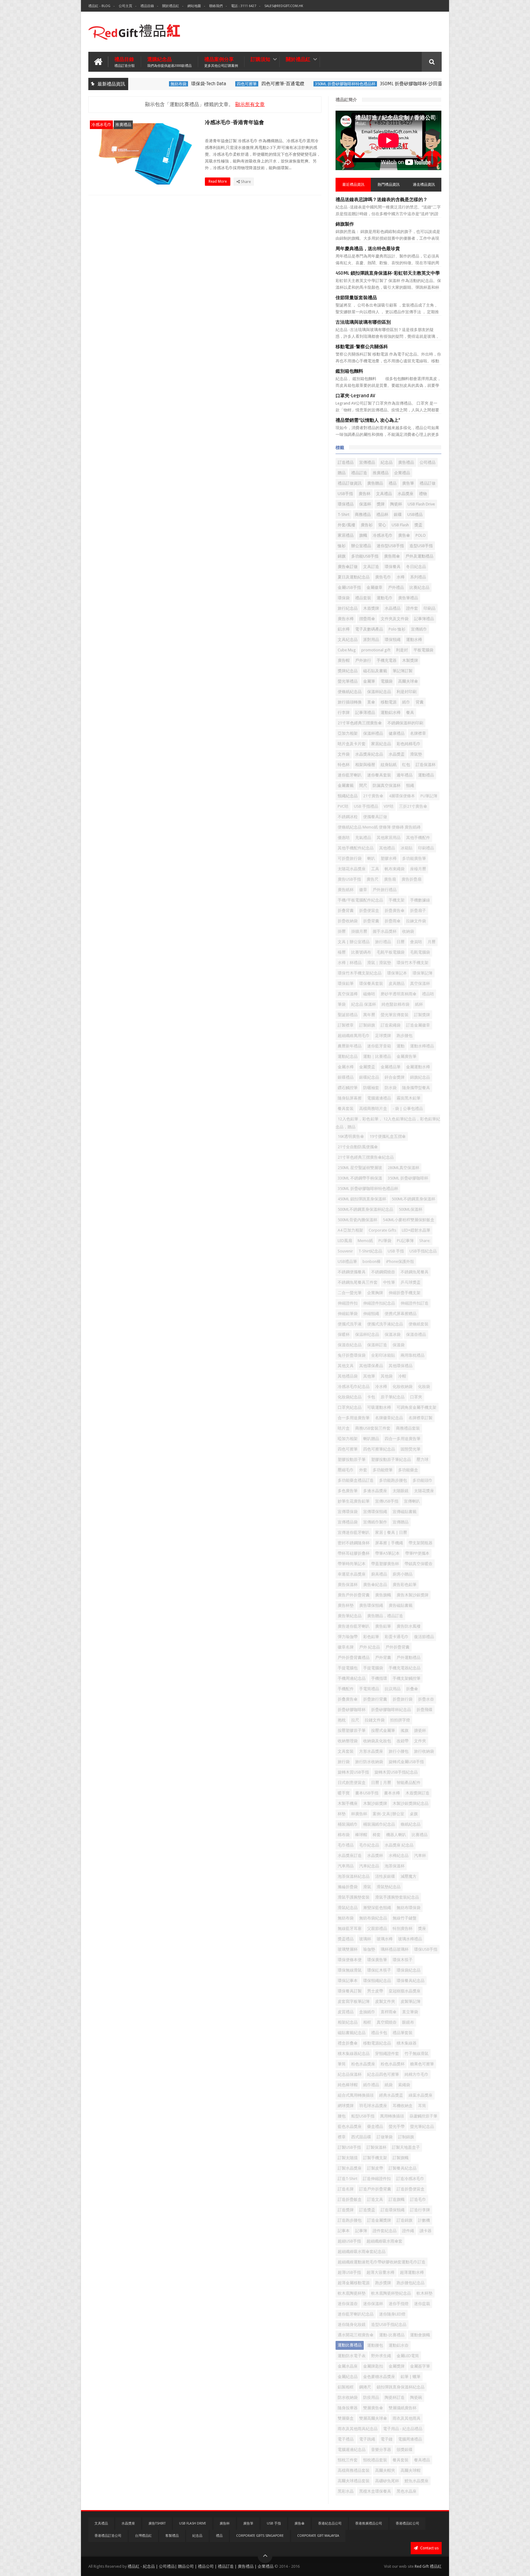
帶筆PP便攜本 (417, 1553)
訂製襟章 (346, 1025)
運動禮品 (426, 775)
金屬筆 (369, 681)
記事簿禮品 (424, 619)
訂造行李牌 (420, 2210)
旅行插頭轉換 (350, 702)
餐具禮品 (422, 2460)
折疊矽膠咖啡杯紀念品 (391, 1710)
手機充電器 (387, 660)
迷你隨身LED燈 (392, 2314)
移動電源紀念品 (377, 2043)
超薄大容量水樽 (380, 2272)
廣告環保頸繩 (371, 1605)
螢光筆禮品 (348, 681)
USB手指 (345, 494)
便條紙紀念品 (350, 692)
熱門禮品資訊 (389, 185)
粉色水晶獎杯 (393, 2064)
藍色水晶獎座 (350, 2126)
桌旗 (414, 1814)
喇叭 (371, 858)
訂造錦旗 (405, 2220)
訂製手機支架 (375, 2158)
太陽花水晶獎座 (352, 869)
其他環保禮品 (401, 1366)
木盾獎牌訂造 (417, 1793)
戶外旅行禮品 (385, 890)
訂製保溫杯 (376, 2147)
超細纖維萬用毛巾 (354, 1036)
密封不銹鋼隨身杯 (354, 1543)
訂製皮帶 (375, 2168)
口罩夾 (416, 1397)
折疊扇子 (418, 911)
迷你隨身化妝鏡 (352, 2324)
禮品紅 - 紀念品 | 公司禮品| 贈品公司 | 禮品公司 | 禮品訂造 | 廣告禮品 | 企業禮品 (201, 2566)
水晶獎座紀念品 (369, 754)
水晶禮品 (393, 608)
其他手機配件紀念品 (356, 848)
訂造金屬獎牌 (379, 2220)
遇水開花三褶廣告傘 (356, 2335)
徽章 (363, 890)
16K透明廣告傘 (351, 1136)
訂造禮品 (346, 462)
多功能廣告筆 (414, 858)
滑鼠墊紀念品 (389, 1887)
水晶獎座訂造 (350, 1856)
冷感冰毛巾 (101, 125)
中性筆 (389, 1282)
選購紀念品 (169, 62)
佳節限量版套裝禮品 (356, 298)
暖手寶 (344, 1793)
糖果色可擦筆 (422, 2064)
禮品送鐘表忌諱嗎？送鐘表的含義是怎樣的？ (382, 200)
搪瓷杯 (420, 1730)
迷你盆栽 (422, 2304)
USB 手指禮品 (366, 806)
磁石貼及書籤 (375, 671)
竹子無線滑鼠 (417, 2054)
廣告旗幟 (383, 1595)
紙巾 (406, 702)
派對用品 (371, 640)
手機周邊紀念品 (352, 1678)
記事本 (344, 2231)
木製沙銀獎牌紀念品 (411, 1803)
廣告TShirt (157, 2523)
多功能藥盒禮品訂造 (356, 1480)
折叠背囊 (346, 911)
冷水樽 (381, 1387)
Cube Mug (347, 650)
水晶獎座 (405, 494)
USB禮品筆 (347, 1261)
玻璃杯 (365, 1939)
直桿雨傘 (389, 2012)
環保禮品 (346, 504)
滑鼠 (367, 1887)
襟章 (342, 2137)
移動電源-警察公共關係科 (362, 347)
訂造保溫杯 (426, 765)
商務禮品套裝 (408, 1428)
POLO (421, 535)
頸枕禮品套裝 (375, 2460)
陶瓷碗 (416, 2397)
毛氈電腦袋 (420, 952)
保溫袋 (399, 1345)
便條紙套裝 (419, 1324)
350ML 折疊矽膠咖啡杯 (408, 1178)
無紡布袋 (148, 84)
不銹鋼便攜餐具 (352, 1272)
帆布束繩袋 (395, 869)
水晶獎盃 (397, 754)
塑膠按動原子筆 (352, 1459)
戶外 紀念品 (370, 1647)
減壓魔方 (409, 1876)
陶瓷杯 (396, 504)
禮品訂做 (428, 483)
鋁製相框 (346, 2387)
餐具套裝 (401, 2460)
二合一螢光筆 (350, 1293)
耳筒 (422, 2106)
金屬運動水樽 (418, 1067)
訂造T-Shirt (348, 2179)
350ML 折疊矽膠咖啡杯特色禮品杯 (315, 84)
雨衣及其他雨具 (407, 2418)
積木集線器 (407, 2043)
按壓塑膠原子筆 (352, 1730)
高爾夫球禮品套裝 (354, 2481)
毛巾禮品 (346, 1845)
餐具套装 (346, 1109)
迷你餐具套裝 (379, 775)
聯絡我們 (216, 6)
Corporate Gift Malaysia (318, 2536)
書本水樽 (392, 1793)
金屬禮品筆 (391, 1067)
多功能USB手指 (365, 556)
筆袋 (342, 1004)
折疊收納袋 (348, 921)
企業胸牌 (375, 1293)
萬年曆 (369, 1015)
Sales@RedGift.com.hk (284, 6)
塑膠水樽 (389, 858)
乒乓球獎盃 (411, 1282)
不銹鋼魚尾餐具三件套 (358, 1282)
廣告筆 (408, 483)
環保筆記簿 (422, 973)
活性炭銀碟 (385, 1876)
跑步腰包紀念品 (411, 2283)
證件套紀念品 (385, 2231)
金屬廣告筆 (407, 1056)
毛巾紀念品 (369, 1845)
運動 (401, 1046)
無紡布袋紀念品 (373, 1918)
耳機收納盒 (403, 2106)
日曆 (401, 942)
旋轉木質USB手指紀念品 (396, 1772)
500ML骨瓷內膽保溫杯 (357, 1220)
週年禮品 (405, 775)
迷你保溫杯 (373, 2304)
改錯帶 (403, 1741)
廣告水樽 (346, 619)
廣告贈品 (375, 483)
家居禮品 (346, 535)
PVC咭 (343, 806)
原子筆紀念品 (393, 1397)
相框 (367, 2022)
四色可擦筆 (216, 84)
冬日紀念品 (416, 567)
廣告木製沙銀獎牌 (413, 1595)
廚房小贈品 (403, 1574)
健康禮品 (397, 733)
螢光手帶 (397, 2126)
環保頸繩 (393, 640)
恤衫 (342, 546)
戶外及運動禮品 (419, 556)
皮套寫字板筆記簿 (354, 2001)
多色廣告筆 (348, 1491)
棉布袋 (344, 1835)
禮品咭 (428, 994)
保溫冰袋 (393, 1334)
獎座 (422, 1928)
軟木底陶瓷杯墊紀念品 (391, 2293)
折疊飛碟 (424, 1710)
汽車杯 (420, 1856)
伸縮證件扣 (348, 1303)
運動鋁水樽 (391, 713)
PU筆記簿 (429, 796)
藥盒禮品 (375, 2126)
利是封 (402, 650)
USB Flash (400, 525)
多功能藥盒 (408, 1470)
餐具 (410, 713)
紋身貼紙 (389, 765)
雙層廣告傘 (373, 2408)
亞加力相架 (348, 733)
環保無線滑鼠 (350, 1970)
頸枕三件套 (348, 2460)
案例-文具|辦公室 (388, 1814)
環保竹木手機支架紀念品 (360, 973)
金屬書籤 (346, 785)
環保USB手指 (426, 1949)
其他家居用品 (389, 838)
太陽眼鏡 (401, 1491)
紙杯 (419, 1004)
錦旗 (342, 556)
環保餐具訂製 (350, 1991)
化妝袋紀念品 (350, 1397)
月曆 (432, 942)
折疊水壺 (426, 1699)
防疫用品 (371, 2397)
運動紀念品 (348, 1056)
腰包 (342, 2116)
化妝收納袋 (403, 1387)
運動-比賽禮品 (392, 2335)
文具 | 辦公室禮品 (354, 942)
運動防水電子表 (352, 2356)
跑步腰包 (405, 1036)
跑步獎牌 (383, 2283)
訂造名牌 (346, 2189)
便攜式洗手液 (350, 1324)
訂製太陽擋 (348, 2158)
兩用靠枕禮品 (413, 1355)
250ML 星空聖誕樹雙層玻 (360, 1168)
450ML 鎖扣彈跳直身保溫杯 (362, 1199)
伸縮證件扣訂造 (415, 1303)
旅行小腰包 (399, 1751)
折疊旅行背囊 (375, 1699)
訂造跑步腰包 (350, 2220)
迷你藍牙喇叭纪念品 (356, 2314)
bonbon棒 (372, 1261)
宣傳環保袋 (348, 1512)
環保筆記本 (397, 973)
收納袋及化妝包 (377, 1741)
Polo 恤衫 (397, 629)
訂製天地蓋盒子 (406, 2147)
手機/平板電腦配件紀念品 (360, 900)
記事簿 (361, 2231)
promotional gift (376, 650)
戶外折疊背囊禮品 (354, 1658)
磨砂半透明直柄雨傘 (399, 994)
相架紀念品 (348, 2022)
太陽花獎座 (424, 1491)
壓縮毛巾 (346, 1470)
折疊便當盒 (369, 911)
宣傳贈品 (401, 1522)
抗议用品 (393, 1689)
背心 (382, 525)
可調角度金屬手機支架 (417, 1407)
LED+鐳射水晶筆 (416, 1230)
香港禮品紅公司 (407, 2523)
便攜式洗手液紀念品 (385, 1324)
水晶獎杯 (375, 1856)
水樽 (401, 577)
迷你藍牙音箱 (379, 1046)
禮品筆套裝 (403, 2033)
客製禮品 (172, 2536)
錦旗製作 (345, 224)
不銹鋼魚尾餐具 (415, 1272)
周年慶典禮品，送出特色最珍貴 (368, 249)
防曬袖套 (371, 1088)
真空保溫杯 (420, 983)
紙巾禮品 (371, 2085)
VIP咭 (389, 806)
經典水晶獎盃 (391, 2095)
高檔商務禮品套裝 (354, 2470)
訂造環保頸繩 (393, 2210)
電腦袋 (387, 681)
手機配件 (346, 1689)
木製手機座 (348, 1803)
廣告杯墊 (346, 1605)
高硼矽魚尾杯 (387, 2481)
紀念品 (387, 462)
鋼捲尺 (365, 2387)
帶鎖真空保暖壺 (419, 1564)
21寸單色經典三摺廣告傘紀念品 (366, 1157)
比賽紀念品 (419, 587)
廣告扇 (390, 879)
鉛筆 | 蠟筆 (411, 2377)
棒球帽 (361, 1835)
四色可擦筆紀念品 (379, 1449)
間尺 (363, 785)
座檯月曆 (418, 869)
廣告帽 (344, 660)
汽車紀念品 (369, 1866)
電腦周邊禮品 (410, 2439)
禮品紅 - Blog (99, 6)
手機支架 (397, 900)
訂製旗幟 (401, 2158)
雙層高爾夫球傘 (373, 2418)
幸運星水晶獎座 (352, 1574)
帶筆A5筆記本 (387, 1553)
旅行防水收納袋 (369, 1762)
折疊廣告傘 (395, 911)
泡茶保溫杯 (395, 1866)
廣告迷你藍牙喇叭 (354, 1626)
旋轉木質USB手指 (353, 1772)
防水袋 (391, 1088)
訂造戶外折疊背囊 (375, 2189)
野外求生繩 (381, 2356)
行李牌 (344, 713)
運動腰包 (375, 2345)
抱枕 (342, 1720)
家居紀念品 (381, 744)
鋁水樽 (344, 629)
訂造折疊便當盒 (411, 2189)
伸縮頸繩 (371, 1314)
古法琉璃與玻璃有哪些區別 (363, 322)
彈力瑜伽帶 (348, 1637)
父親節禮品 (377, 1928)
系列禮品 (418, 577)
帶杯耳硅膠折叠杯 (354, 1553)
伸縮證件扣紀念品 (379, 1303)
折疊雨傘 (393, 921)
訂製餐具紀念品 (403, 2168)
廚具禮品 (379, 1574)
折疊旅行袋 (403, 1699)
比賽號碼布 (361, 952)
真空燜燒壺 (387, 2022)
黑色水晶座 (407, 2491)
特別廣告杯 (403, 1928)
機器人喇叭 (396, 1835)
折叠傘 (412, 1689)
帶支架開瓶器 (421, 1543)
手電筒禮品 (369, 1689)
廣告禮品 (406, 462)
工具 (375, 869)
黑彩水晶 (346, 2491)
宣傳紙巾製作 (375, 1522)
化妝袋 (424, 1387)
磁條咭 (369, 994)
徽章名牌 (346, 1647)
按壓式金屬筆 (383, 1730)
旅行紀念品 (348, 608)
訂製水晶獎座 (350, 2168)
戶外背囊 (383, 1658)
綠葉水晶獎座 (421, 2095)
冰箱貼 (407, 848)
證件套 (412, 608)
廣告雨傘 (392, 556)
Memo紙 (365, 1241)
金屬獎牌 (397, 2366)
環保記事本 (348, 1981)
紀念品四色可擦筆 (383, 2074)
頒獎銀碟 (405, 2450)
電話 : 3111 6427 (244, 6)
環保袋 (344, 598)
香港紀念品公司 (330, 2523)
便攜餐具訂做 (375, 817)
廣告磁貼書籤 (401, 1605)
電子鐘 (387, 2439)
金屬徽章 (374, 587)
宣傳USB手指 (387, 1501)
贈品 (342, 473)
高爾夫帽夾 (385, 2470)
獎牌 (381, 504)
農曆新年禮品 (350, 1046)
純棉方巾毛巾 (417, 2074)
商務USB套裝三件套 (373, 1428)
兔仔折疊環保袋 (352, 1355)
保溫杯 (365, 504)
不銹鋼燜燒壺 (383, 1272)
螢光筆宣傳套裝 (395, 1015)
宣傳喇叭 (412, 1501)
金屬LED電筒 (408, 2356)
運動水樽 (414, 640)
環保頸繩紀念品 (377, 1981)
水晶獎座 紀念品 (399, 1845)
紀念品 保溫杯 (364, 1004)
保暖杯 (344, 1334)
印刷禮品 (426, 848)
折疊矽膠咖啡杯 (352, 1710)
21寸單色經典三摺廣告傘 (360, 723)
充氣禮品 (363, 838)
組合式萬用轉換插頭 (356, 2095)
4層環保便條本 (402, 796)
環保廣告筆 (377, 1960)
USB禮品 (415, 514)
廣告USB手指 (349, 879)
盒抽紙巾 (367, 2012)
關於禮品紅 (171, 6)
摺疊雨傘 (367, 619)
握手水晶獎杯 (385, 931)
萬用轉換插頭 (392, 2116)
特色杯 (344, 765)
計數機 (424, 2220)
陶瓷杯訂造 (395, 2397)
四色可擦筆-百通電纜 (252, 84)
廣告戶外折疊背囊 (354, 1595)
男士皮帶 (375, 1991)
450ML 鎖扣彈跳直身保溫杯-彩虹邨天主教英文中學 (388, 273)
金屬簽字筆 (420, 2366)
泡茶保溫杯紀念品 (354, 1876)
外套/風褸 (346, 525)
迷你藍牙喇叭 (350, 775)
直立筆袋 (410, 2012)
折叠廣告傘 (348, 1699)
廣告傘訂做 (348, 567)
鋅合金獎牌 (395, 1077)
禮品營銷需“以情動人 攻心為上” (368, 420)
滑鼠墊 (416, 754)
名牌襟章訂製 (421, 1418)
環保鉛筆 (346, 983)
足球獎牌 (383, 1036)
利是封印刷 (407, 692)
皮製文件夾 (385, 2001)
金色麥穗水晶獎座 (379, 2377)
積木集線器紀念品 (354, 2054)
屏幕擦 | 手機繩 (389, 1543)
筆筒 (342, 2064)
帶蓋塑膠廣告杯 (385, 1564)
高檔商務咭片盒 (373, 1109)
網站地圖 (194, 6)
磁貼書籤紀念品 (352, 2033)
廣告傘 (404, 535)
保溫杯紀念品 (379, 692)
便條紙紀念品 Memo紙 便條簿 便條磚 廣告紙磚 (379, 827)
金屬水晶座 (348, 2366)
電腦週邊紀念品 (352, 2450)
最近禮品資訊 (353, 185)
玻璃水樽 (385, 1939)
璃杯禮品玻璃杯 (395, 1949)
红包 (406, 765)
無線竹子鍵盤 (405, 1918)
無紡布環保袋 (409, 1908)
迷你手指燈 (399, 2304)
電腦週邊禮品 (379, 1098)
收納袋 (408, 931)
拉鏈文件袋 (375, 1720)
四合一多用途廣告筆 (403, 1439)
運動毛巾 (385, 598)
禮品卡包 (379, 2033)
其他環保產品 (371, 1366)
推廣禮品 (123, 125)
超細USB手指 (349, 2241)
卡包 (371, 1397)
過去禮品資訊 (424, 185)
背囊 (420, 702)
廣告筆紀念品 (350, 1616)
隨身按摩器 (348, 2408)
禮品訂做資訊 (350, 483)
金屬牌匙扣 (373, 2366)
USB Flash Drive (421, 504)
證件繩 (408, 2231)
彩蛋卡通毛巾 (397, 1637)
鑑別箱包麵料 (349, 371)
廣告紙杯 (346, 890)
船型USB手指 (363, 2116)
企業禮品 (402, 473)
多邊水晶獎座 (375, 1491)
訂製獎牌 (422, 1015)
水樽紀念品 (399, 1856)
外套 (363, 1470)
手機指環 (379, 1678)
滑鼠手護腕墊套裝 (354, 1897)
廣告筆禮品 (408, 598)
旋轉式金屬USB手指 (406, 1762)
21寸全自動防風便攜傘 (358, 1147)
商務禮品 (363, 514)
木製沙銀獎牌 (375, 1803)
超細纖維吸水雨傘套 (384, 2241)
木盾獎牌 (371, 608)
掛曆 (342, 931)
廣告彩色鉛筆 (405, 1585)
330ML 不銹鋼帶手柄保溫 (360, 1178)
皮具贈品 (397, 983)
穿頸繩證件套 (387, 2054)
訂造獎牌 (346, 2210)
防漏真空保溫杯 (387, 785)
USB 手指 (396, 1251)
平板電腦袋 (423, 650)
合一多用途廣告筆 (354, 1418)
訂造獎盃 (367, 2210)
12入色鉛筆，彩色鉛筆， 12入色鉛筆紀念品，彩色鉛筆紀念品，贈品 (388, 1123)
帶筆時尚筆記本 (352, 1564)
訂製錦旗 (367, 1025)
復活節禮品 (424, 1637)
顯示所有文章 (250, 104)
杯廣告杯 (359, 1814)
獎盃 (418, 525)
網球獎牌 (346, 2106)
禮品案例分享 (221, 62)
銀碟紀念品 (369, 1077)
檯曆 (342, 952)
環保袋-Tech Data (178, 84)
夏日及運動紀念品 (354, 577)
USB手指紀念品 (423, 1251)
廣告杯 (365, 494)
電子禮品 (346, 2439)
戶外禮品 (396, 587)
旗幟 (363, 535)
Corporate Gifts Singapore (260, 2536)
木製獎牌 (410, 660)
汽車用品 (346, 1866)
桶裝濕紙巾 (348, 1824)
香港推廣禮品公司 (369, 2523)
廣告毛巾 (383, 577)
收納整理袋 (348, 1741)
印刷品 (430, 608)
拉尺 (355, 1720)
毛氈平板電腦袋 (391, 952)
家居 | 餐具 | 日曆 (391, 1532)
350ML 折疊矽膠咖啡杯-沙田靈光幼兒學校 (392, 84)
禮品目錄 (147, 6)
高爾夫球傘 (408, 681)
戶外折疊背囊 (397, 1647)
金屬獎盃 (367, 1067)
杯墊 (342, 1814)
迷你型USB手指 (390, 546)
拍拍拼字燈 (400, 1720)
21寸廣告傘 (373, 796)
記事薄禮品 (365, 713)
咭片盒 (344, 1428)
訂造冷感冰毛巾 (410, 2179)
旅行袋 (344, 1762)
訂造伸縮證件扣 (377, 2179)
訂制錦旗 (406, 2137)
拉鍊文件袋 (416, 921)
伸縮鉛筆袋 (348, 1314)
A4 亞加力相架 (350, 1230)
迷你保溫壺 (348, 2304)
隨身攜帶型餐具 (416, 1088)
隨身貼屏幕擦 (350, 1098)
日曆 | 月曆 (381, 1783)
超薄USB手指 (349, 2272)
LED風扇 (345, 1241)
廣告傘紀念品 (375, 1585)
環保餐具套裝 (371, 983)
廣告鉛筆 (383, 1626)
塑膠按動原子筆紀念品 (391, 1459)
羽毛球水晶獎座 (373, 2106)
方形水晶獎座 (371, 1751)
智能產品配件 (409, 1783)
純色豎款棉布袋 (396, 1004)
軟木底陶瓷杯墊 (352, 2293)
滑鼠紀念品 (348, 1908)
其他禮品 (387, 848)
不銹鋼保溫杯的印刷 (405, 723)
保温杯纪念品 (367, 1334)
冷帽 (402, 1376)
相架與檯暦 (365, 765)
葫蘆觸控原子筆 (423, 2116)
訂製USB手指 (349, 2147)
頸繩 (410, 785)
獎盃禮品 (346, 1939)
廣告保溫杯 (348, 1585)
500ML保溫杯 (411, 1209)
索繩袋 (404, 2085)
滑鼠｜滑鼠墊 (379, 963)
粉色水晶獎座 (363, 2064)
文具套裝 (346, 1751)
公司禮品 (428, 462)
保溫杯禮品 (373, 733)
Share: (425, 1241)
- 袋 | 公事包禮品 (408, 1109)
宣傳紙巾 (419, 629)
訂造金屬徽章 (418, 1025)
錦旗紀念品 (420, 1077)
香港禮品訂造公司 (108, 2536)
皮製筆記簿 (411, 2001)
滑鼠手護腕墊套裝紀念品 (397, 1897)
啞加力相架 (348, 1439)
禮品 (393, 483)
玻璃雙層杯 (348, 1949)
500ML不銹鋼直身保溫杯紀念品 (365, 1209)
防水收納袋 (348, 2397)
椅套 (377, 1835)
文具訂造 (371, 567)
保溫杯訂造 (377, 1345)
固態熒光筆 (411, 1449)
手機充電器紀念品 (405, 1668)
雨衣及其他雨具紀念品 (358, 2429)
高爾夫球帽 (411, 2470)
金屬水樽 (346, 1067)
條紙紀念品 (411, 1824)
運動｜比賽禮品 (377, 1056)
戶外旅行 (363, 660)
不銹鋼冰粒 (348, 817)
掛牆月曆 (359, 931)
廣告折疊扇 (411, 879)
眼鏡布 (408, 2022)
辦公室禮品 (361, 546)
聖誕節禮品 (348, 1015)
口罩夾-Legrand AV (355, 396)
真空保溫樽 (348, 994)
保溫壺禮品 (416, 1334)
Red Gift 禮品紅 (428, 2566)
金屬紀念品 (348, 2377)
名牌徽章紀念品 (389, 1418)
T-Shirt (344, 514)
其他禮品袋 (348, 1376)
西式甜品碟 (361, 2137)
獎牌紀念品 (348, 671)
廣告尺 (373, 879)
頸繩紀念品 (348, 796)
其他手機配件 (418, 838)
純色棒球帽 (348, 2085)
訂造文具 (375, 2199)
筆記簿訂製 (403, 671)
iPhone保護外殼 (400, 1261)
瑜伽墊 (369, 1949)
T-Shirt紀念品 (370, 1251)
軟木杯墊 (424, 2293)
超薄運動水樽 (412, 2272)
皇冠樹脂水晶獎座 (405, 1991)
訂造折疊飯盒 (350, 2199)
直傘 (371, 702)
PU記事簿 (405, 1241)
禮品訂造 (359, 473)
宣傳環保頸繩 (375, 1512)
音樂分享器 (381, 2450)
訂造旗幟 (397, 2199)
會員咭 (416, 942)
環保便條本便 (350, 1960)
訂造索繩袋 (391, 1025)
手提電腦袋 (373, 1668)
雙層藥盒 (346, 2418)
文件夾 (420, 1741)
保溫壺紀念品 (350, 1345)
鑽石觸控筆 (348, 1088)
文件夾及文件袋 (395, 619)
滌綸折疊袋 (348, 1887)
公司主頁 (125, 6)
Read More (218, 181)
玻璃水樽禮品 (410, 1939)
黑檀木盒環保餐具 (375, 2491)
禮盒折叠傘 (348, 2043)
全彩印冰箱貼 (383, 1355)
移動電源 (389, 702)
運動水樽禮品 (422, 1046)
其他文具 (346, 1366)
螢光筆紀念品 (422, 2126)
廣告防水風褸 (409, 1626)
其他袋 (387, 1376)
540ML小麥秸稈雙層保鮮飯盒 (409, 1220)
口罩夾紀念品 (350, 1407)
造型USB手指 (421, 546)
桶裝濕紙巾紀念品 (379, 1824)
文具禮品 (384, 494)
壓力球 (422, 1459)
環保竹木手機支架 (413, 963)
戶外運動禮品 (409, 1658)
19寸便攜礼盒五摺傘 (388, 1136)
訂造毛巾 (418, 2199)
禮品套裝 (363, 598)
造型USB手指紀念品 (389, 2324)
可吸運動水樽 (379, 1407)
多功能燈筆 (383, 1470)
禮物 (423, 494)
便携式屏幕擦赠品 (401, 1314)
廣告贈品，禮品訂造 (385, 1616)
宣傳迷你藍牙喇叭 (354, 1532)
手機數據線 (420, 900)
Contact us (429, 2548)
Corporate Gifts (382, 1230)
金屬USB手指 (349, 587)
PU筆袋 (385, 1241)
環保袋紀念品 (409, 1970)
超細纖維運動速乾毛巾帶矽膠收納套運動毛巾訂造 (382, 2262)
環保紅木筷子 (379, 1970)
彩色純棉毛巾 (409, 744)
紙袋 (389, 2085)
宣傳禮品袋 (348, 1522)
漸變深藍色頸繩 (377, 1908)
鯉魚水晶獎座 (417, 2481)
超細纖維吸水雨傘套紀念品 (362, 2252)
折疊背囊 (371, 921)
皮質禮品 (346, 2012)
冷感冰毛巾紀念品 (354, 1387)
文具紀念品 (348, 640)
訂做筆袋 (385, 2137)
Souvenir (345, 1251)
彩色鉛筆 (371, 1637)
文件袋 (344, 754)
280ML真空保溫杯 (403, 1168)
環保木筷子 (403, 1960)
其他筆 (369, 1376)
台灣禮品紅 (143, 2536)
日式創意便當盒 (352, 1783)
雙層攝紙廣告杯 (403, 2408)
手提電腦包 (348, 1668)
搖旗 (405, 1730)
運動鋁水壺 (399, 2345)
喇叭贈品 (371, 1439)
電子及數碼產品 (369, 629)
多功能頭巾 (422, 1480)
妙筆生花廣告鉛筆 (354, 1501)
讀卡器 (426, 2231)
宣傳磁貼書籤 (405, 1512)
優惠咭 (344, 838)
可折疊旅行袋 (350, 858)
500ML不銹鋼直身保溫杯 (413, 1199)
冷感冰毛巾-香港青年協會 (234, 122)
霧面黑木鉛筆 (409, 1098)
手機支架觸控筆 (407, 1678)
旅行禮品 (383, 942)
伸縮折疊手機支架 (405, 1293)
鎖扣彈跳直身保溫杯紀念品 (401, 2387)
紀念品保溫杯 (350, 2074)
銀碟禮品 (346, 1077)
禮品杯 (382, 514)
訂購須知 (260, 59)
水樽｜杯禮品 (350, 963)
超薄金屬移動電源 (354, 2283)
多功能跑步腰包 (393, 1480)
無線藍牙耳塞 (350, 1928)
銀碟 (398, 514)
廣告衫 (367, 525)
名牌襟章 (418, 733)
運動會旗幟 (420, 2335)
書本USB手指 (367, 1793)
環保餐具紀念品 (411, 1981)
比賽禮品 (420, 1835)
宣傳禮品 (367, 462)
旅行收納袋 (424, 1751)
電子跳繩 (367, 2439)
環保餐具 (393, 567)
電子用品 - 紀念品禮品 (403, 2429)
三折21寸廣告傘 (413, 806)
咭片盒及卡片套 (352, 744)
